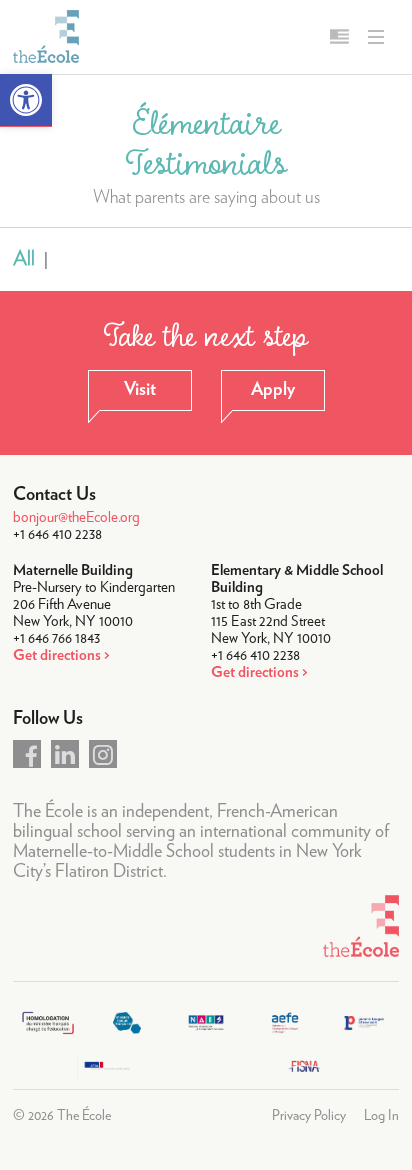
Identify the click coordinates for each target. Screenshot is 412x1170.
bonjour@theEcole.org (76, 517)
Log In (381, 1116)
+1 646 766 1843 (56, 638)
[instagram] (103, 754)
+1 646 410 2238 (57, 534)
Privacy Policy (309, 1116)
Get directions (57, 655)
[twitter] (65, 754)
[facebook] (27, 754)
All (24, 259)
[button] (26, 100)
